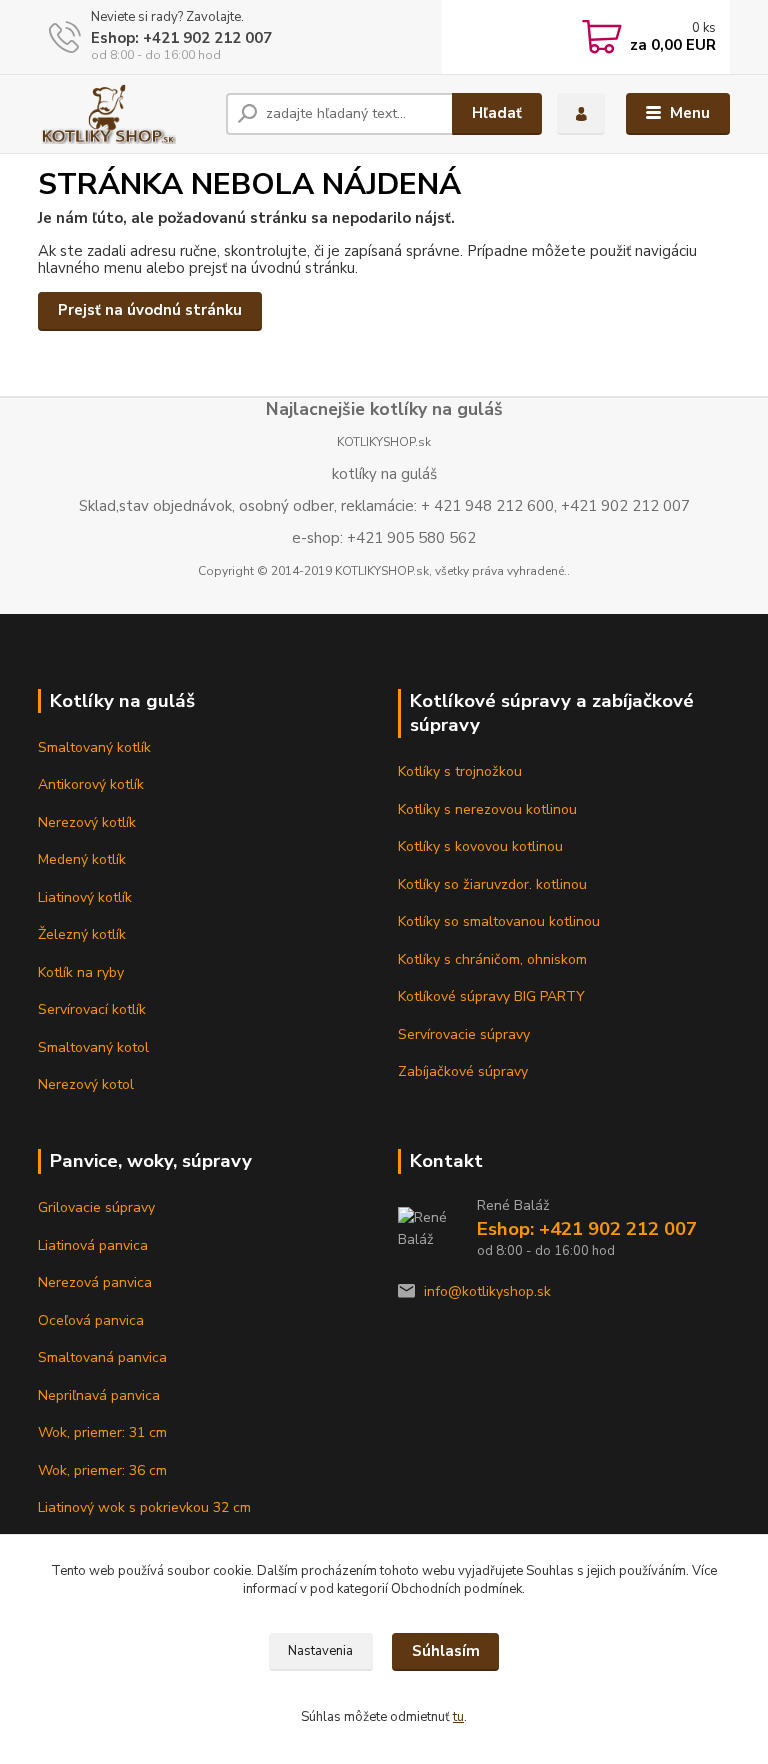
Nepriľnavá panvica (99, 1395)
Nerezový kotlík (87, 822)
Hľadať (497, 113)
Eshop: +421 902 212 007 (181, 38)
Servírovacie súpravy (464, 1034)
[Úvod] (124, 114)
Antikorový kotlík (91, 784)
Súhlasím (446, 1651)
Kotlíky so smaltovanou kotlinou (499, 921)
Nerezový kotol (86, 1084)
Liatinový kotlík (85, 897)
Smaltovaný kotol (93, 1047)
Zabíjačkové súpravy (463, 1071)
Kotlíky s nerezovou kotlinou (487, 809)
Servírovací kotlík (92, 1009)
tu (458, 1717)
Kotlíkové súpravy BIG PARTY (491, 996)
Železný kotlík (82, 934)
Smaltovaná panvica (102, 1357)
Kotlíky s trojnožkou (460, 771)
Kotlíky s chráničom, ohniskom (492, 959)
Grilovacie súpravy (96, 1207)
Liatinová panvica (93, 1245)
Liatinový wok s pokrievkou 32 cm (144, 1507)
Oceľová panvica (91, 1320)
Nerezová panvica (95, 1282)
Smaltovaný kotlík (94, 747)
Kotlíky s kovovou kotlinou (480, 846)
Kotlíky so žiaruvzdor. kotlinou (492, 884)
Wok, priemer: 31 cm (102, 1432)
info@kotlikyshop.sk (487, 1291)
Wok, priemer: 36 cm (102, 1470)
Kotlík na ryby (81, 972)
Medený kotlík (82, 859)
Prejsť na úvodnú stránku (150, 310)
